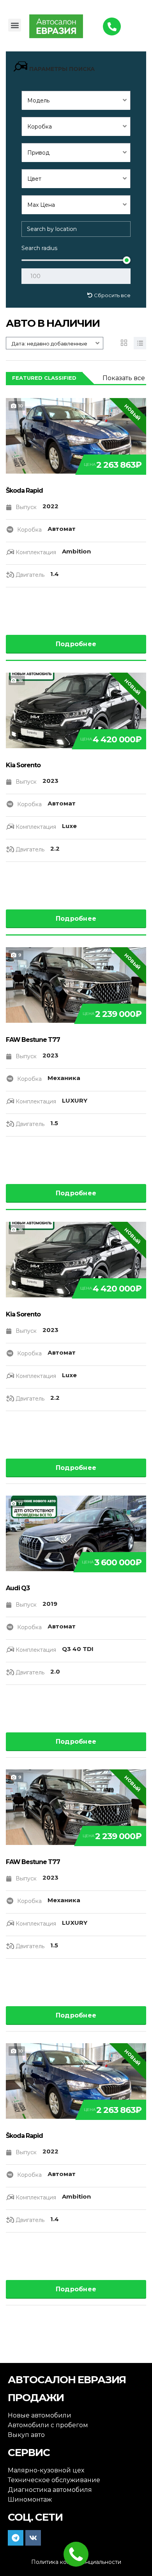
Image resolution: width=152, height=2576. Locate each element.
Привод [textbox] (38, 153)
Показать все (124, 378)
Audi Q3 (18, 1588)
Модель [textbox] (38, 100)
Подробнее (76, 644)
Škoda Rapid (24, 491)
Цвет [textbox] (34, 179)
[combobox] (76, 100)
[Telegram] (16, 2538)
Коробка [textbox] (40, 127)
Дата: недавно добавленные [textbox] (49, 344)
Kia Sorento (23, 765)
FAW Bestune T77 (33, 1040)
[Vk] (33, 2538)
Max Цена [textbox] (41, 205)
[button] (15, 25)
